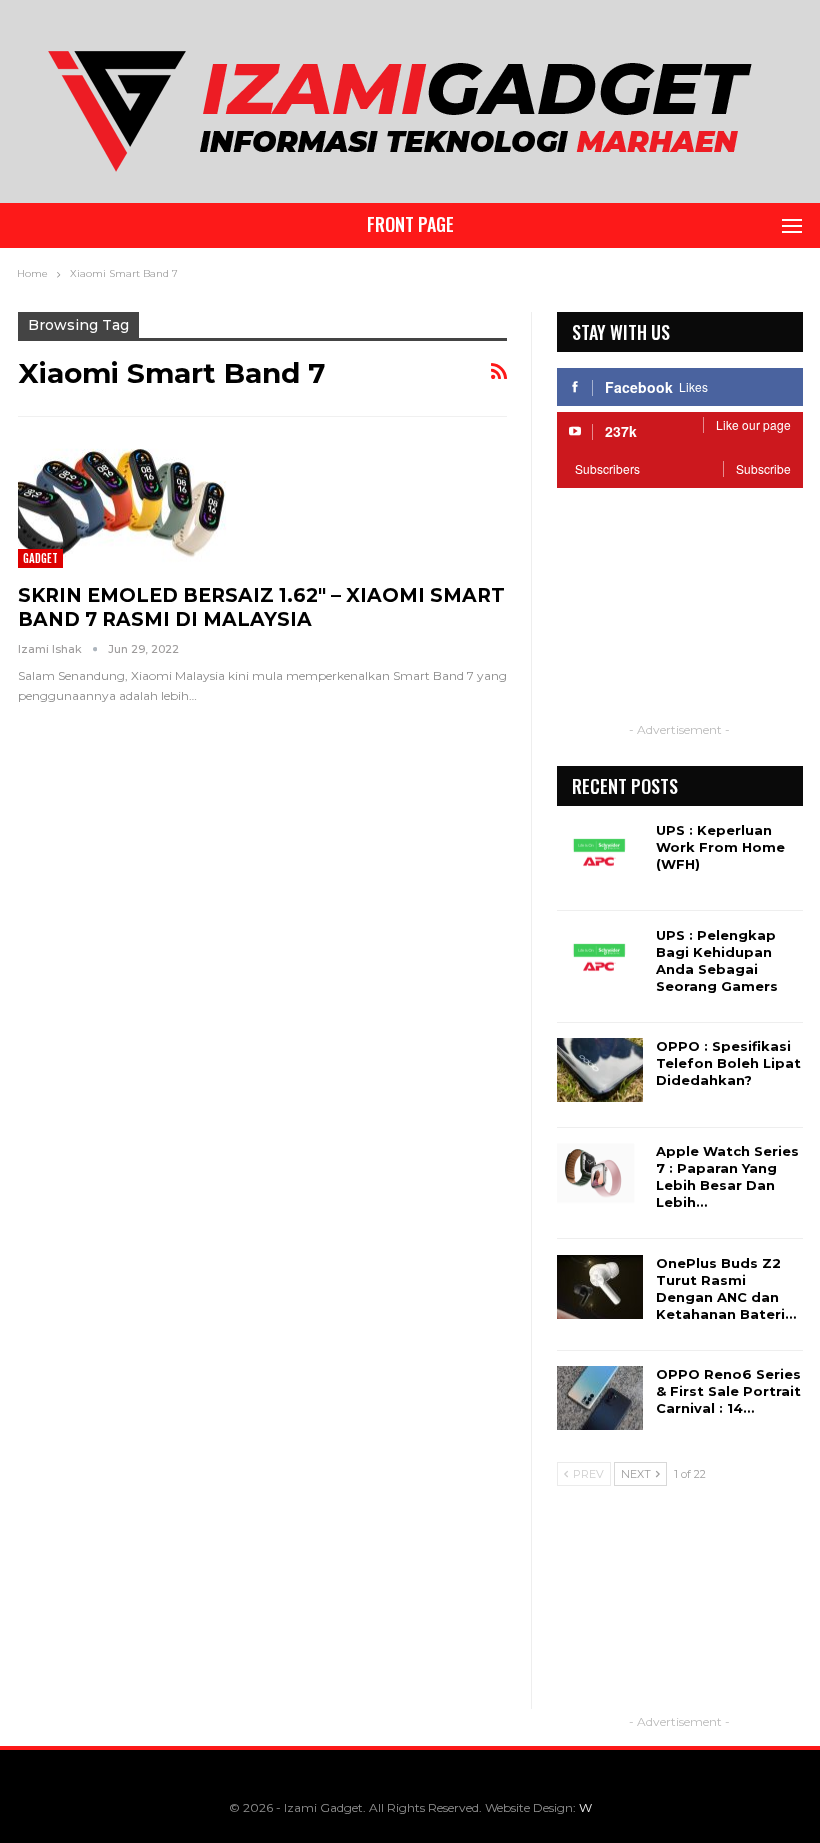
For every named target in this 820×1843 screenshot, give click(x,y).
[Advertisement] (680, 618)
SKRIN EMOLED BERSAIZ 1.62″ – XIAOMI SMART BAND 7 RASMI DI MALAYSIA (261, 607)
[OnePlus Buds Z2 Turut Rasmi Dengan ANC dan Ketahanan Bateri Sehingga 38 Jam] (600, 1287)
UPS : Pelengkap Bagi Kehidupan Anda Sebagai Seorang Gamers (717, 960)
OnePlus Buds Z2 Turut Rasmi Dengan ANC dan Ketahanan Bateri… (726, 1288)
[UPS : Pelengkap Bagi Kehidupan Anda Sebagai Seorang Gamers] (600, 959)
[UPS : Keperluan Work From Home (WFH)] (600, 854)
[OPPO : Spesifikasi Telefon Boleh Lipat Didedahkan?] (600, 1070)
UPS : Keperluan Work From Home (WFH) (720, 847)
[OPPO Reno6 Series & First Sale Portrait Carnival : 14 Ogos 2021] (600, 1398)
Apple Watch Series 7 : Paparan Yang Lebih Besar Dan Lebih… (727, 1176)
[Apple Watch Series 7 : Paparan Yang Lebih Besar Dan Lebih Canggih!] (600, 1175)
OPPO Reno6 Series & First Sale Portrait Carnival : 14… (728, 1391)
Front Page (410, 224)
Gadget (40, 558)
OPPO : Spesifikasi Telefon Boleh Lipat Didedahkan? (728, 1063)
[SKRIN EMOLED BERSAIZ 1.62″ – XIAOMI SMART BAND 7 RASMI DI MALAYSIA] (123, 500)
